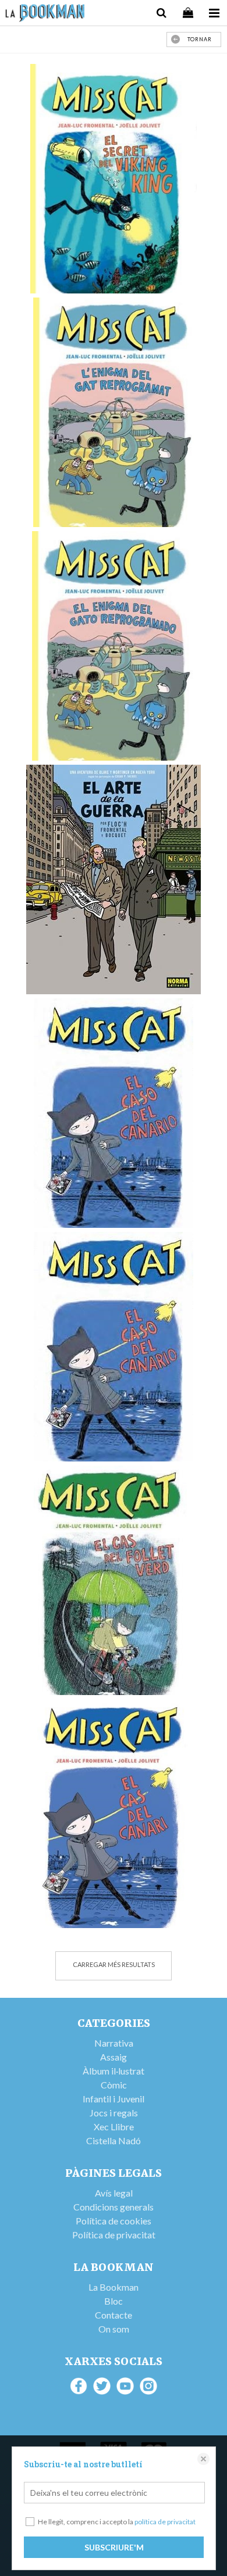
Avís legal (114, 2193)
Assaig (114, 2057)
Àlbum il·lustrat (114, 2071)
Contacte (114, 2315)
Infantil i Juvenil (114, 2099)
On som (114, 2329)
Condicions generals (114, 2207)
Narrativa (114, 2043)
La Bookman (114, 2287)
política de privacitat (165, 2522)
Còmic (114, 2085)
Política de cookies (114, 2221)
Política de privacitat (114, 2235)
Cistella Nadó (114, 2140)
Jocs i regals (114, 2113)
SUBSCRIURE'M (114, 2547)
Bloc (114, 2301)
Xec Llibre (114, 2127)
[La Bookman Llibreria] (45, 15)
